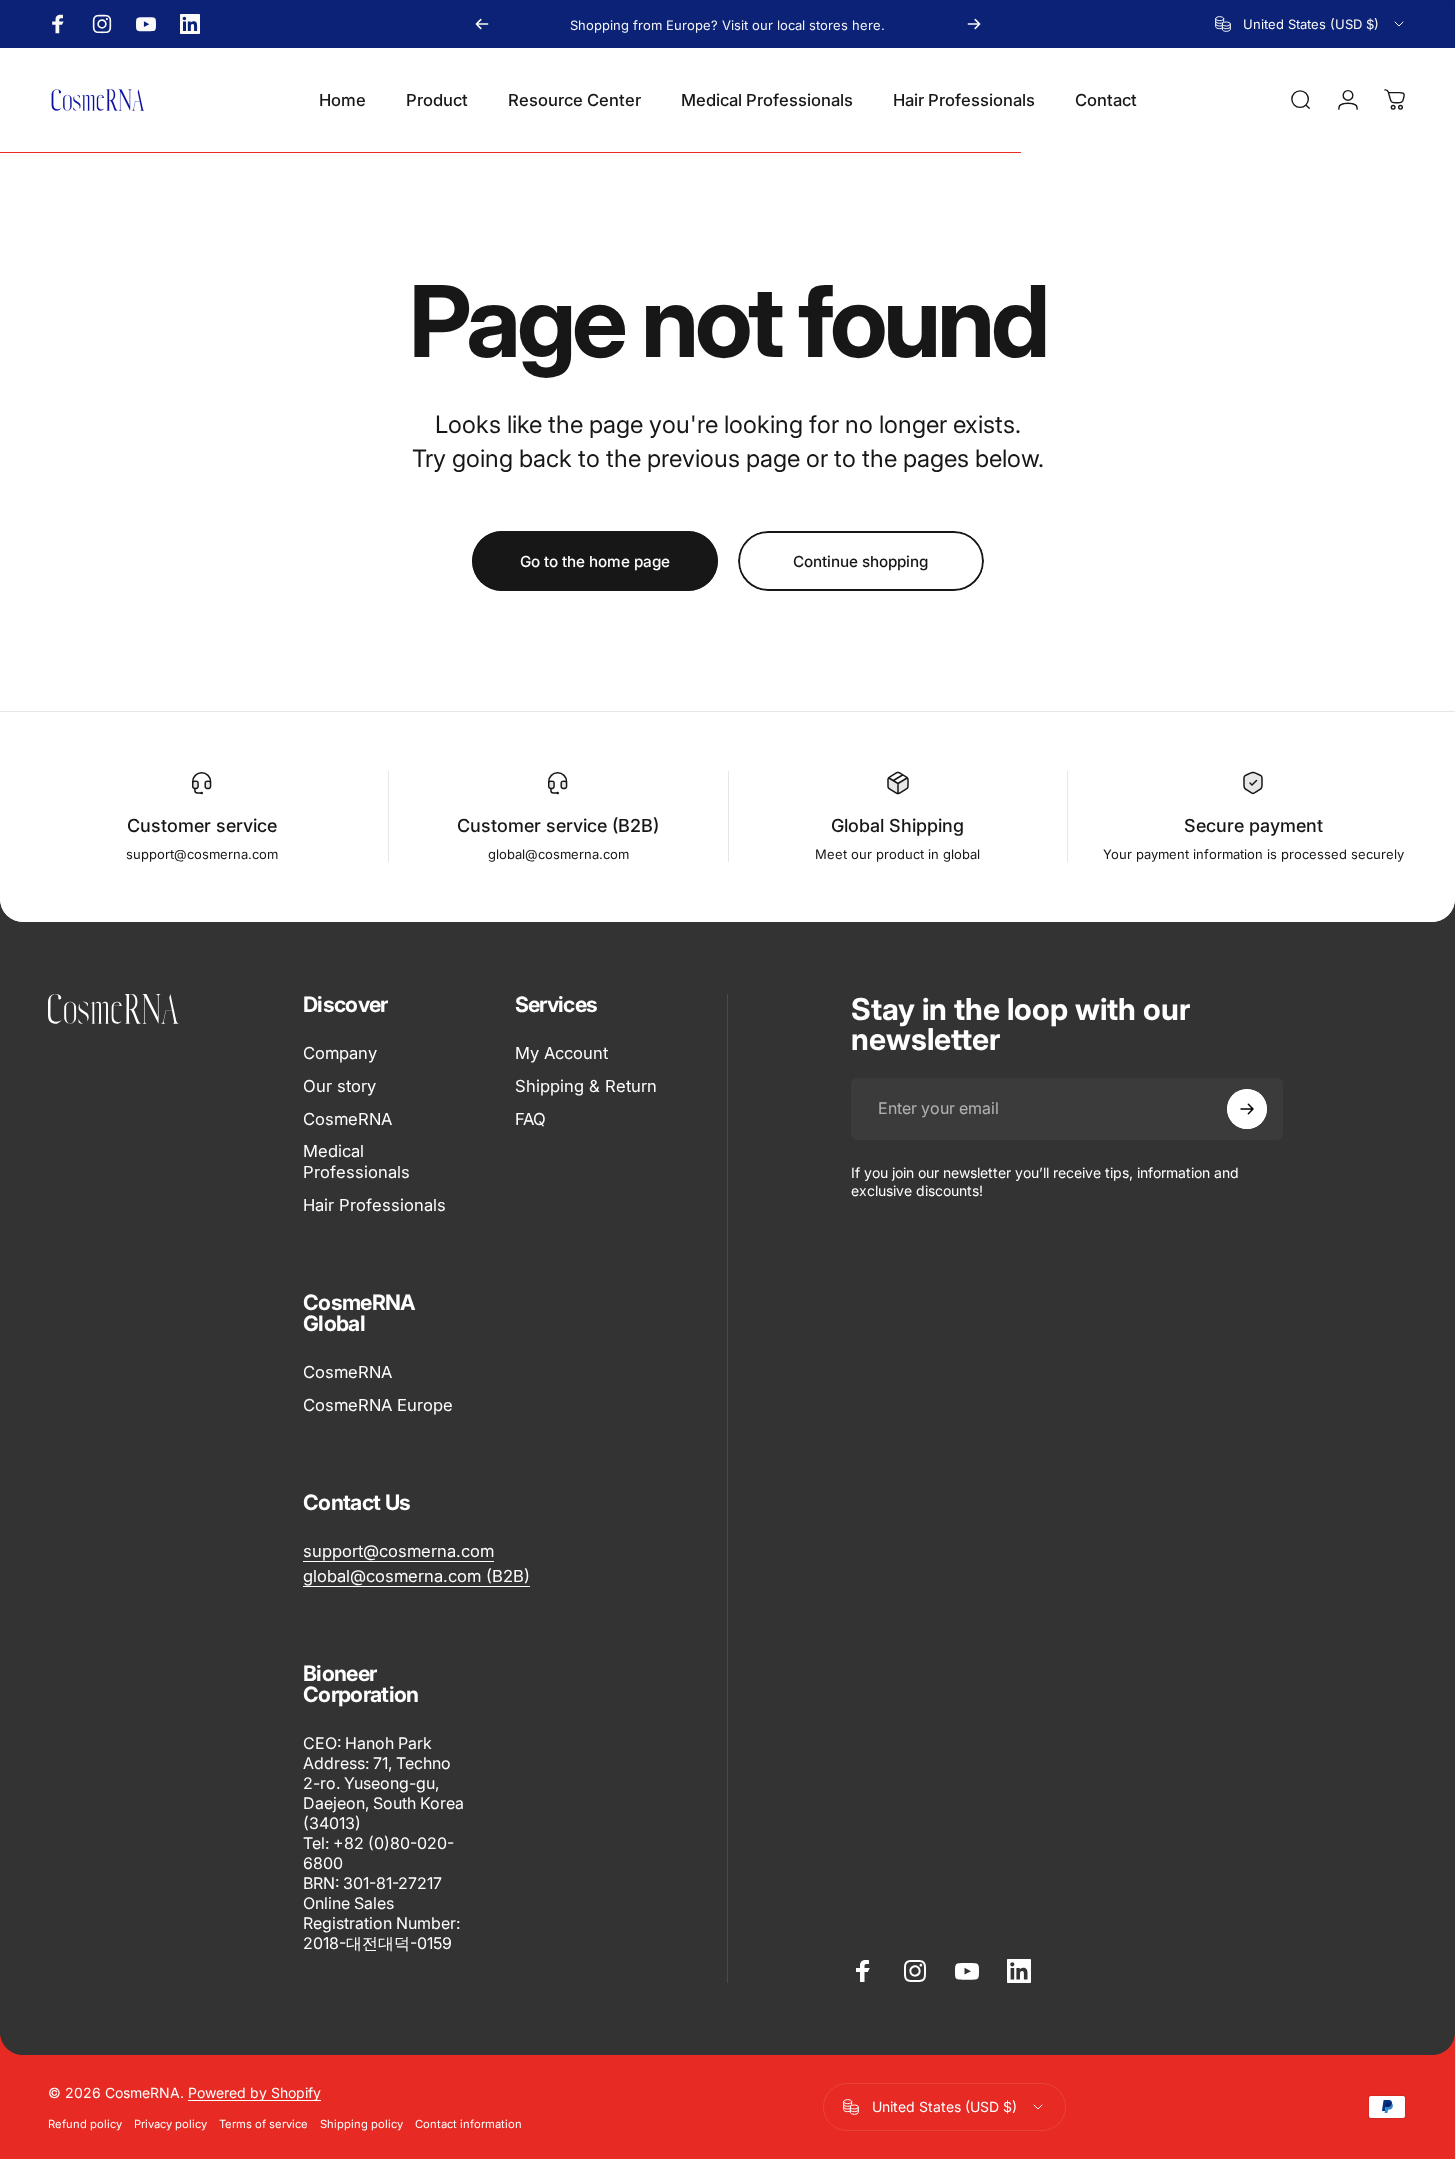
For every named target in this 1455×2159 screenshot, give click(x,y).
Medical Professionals (356, 1162)
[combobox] (1311, 24)
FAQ (530, 1119)
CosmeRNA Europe (378, 1405)
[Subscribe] (1247, 1109)
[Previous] (482, 24)
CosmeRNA (347, 1119)
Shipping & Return (586, 1086)
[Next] (974, 24)
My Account (561, 1053)
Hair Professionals (374, 1205)
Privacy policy (170, 2124)
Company (340, 1053)
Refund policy (85, 2124)
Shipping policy (361, 2124)
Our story (339, 1086)
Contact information (468, 2124)
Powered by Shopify (254, 2092)
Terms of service (263, 2124)
